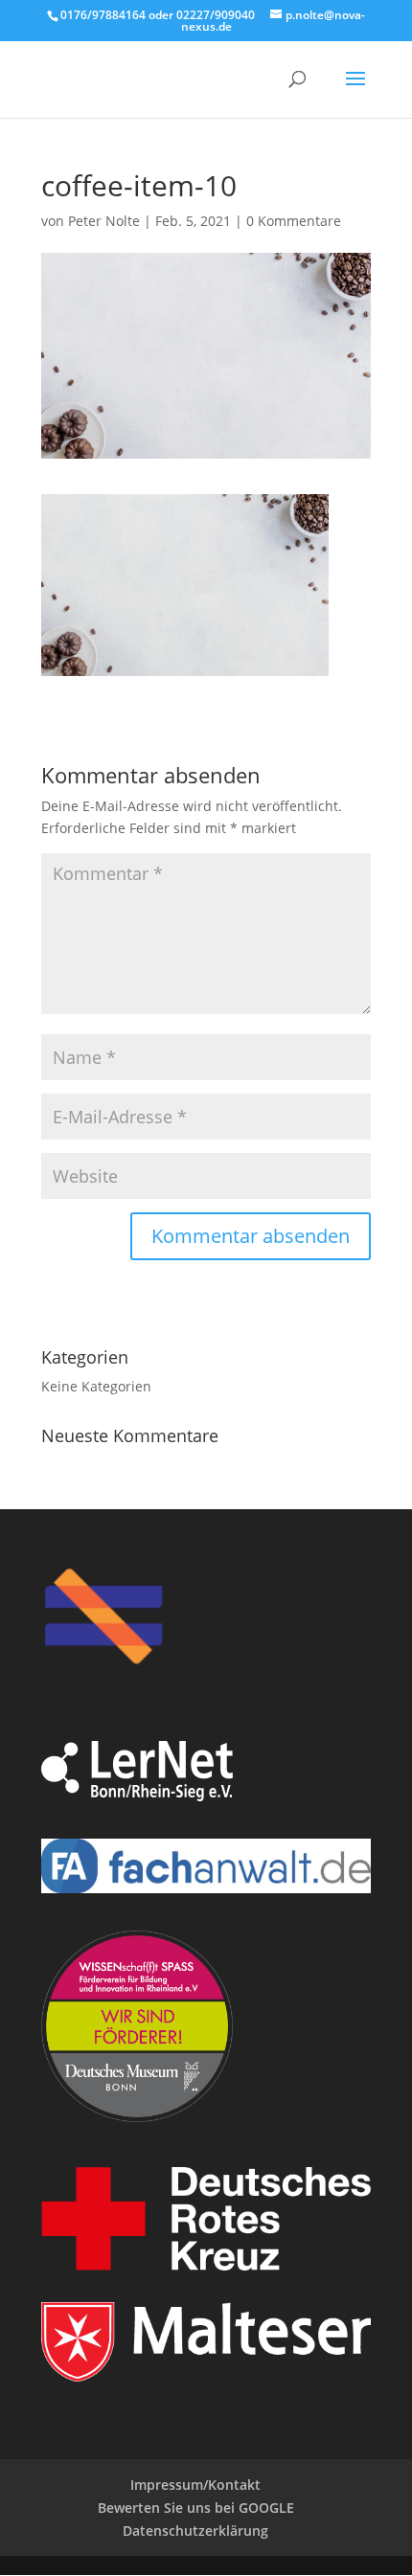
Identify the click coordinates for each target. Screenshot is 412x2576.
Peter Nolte (104, 221)
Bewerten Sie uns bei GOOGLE (196, 2508)
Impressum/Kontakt (195, 2485)
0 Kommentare (294, 221)
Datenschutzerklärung (195, 2531)
